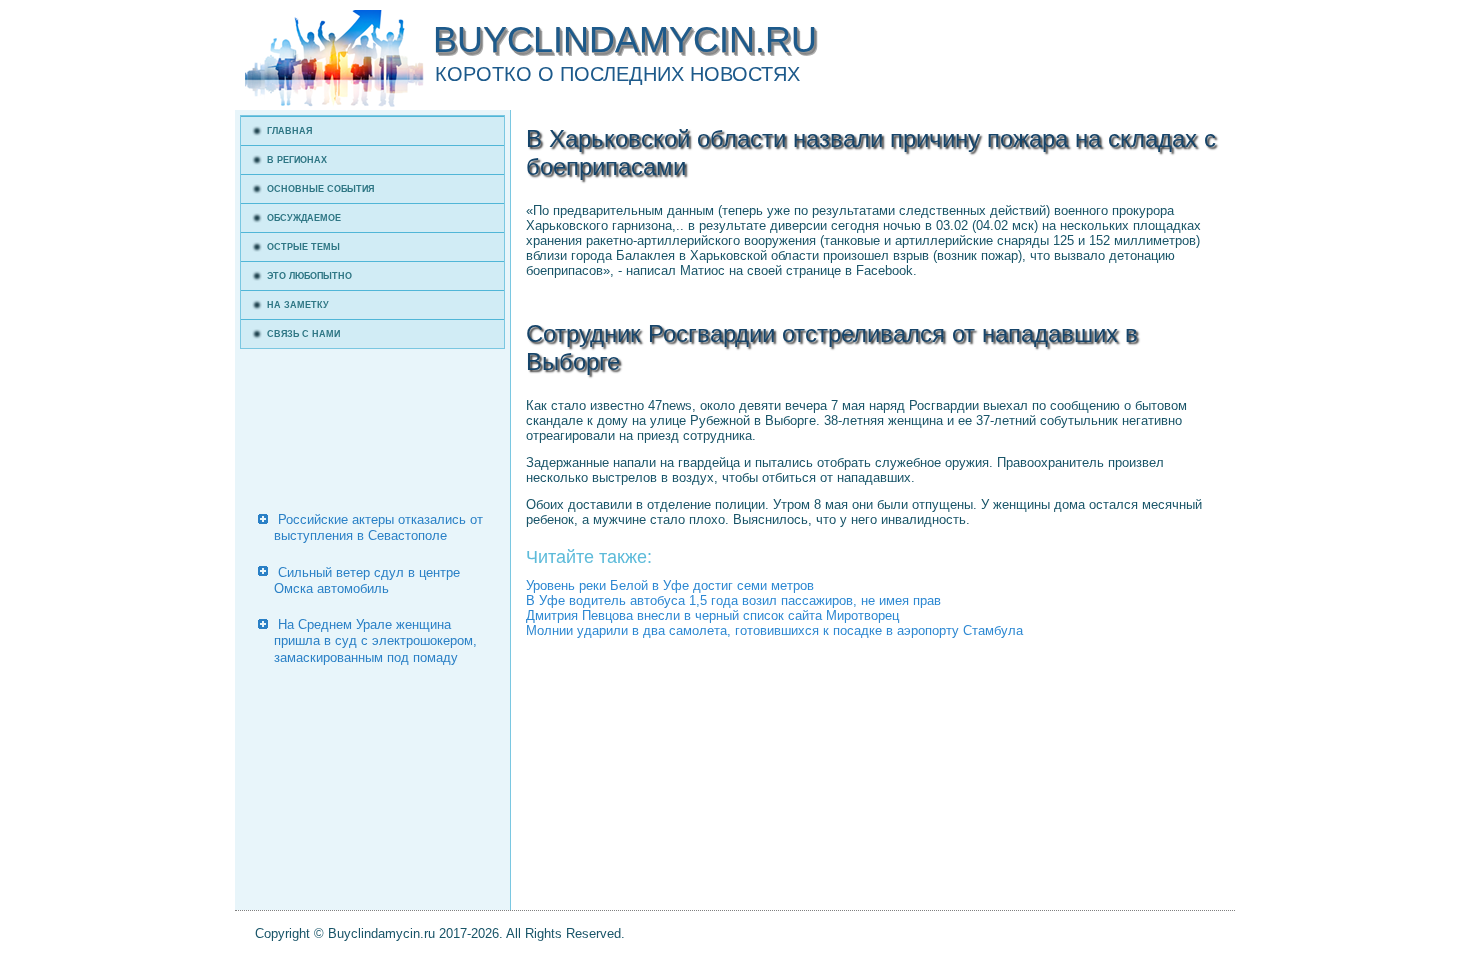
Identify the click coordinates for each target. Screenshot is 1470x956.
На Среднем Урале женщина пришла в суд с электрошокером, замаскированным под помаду (375, 641)
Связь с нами (303, 334)
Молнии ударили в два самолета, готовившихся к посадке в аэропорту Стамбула (774, 630)
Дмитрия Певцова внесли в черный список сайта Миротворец (712, 615)
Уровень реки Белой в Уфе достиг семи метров (670, 585)
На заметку (298, 305)
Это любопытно (309, 276)
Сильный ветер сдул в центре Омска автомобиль (367, 580)
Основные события (320, 189)
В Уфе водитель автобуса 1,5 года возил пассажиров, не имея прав (733, 600)
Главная (289, 131)
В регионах (297, 160)
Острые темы (303, 247)
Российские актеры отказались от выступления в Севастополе (378, 527)
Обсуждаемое (304, 218)
